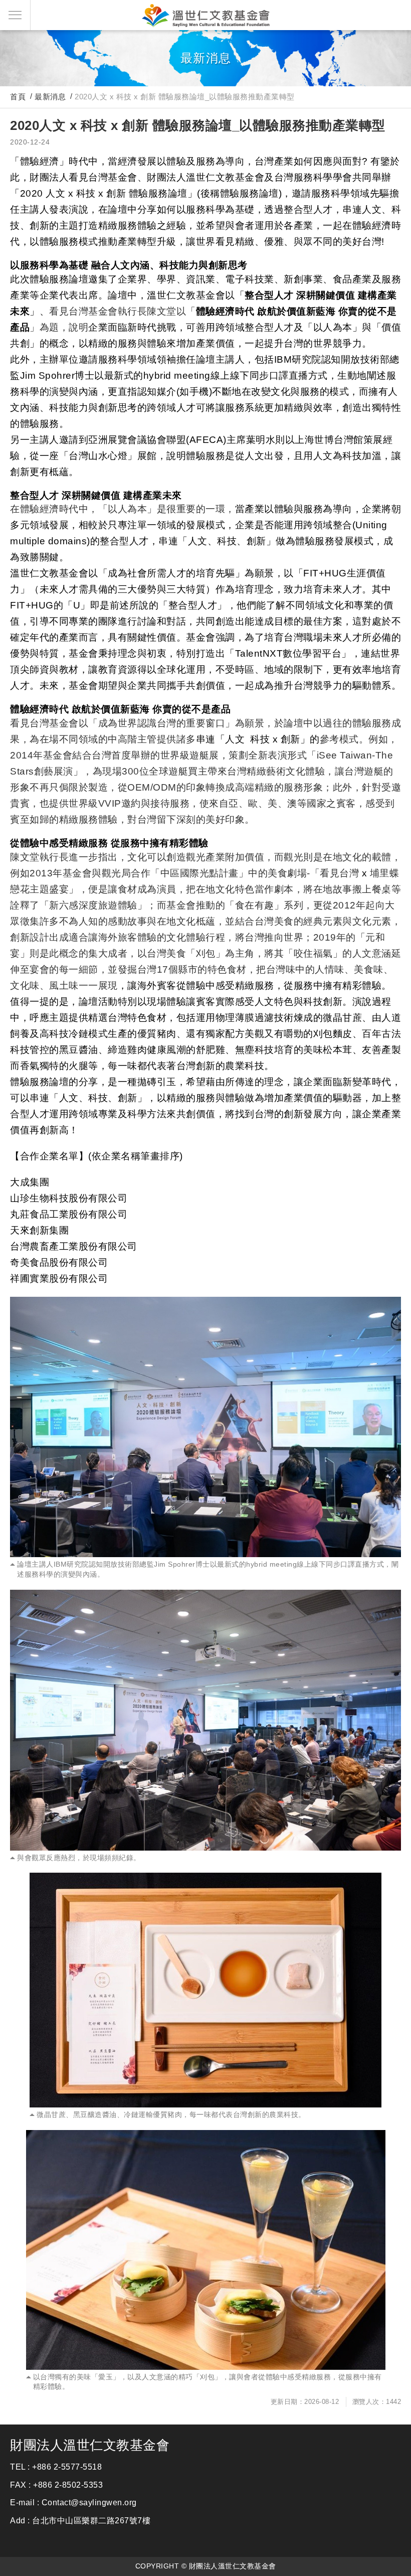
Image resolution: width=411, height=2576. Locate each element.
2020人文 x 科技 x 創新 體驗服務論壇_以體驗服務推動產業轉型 (185, 97)
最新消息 (50, 97)
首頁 (18, 97)
